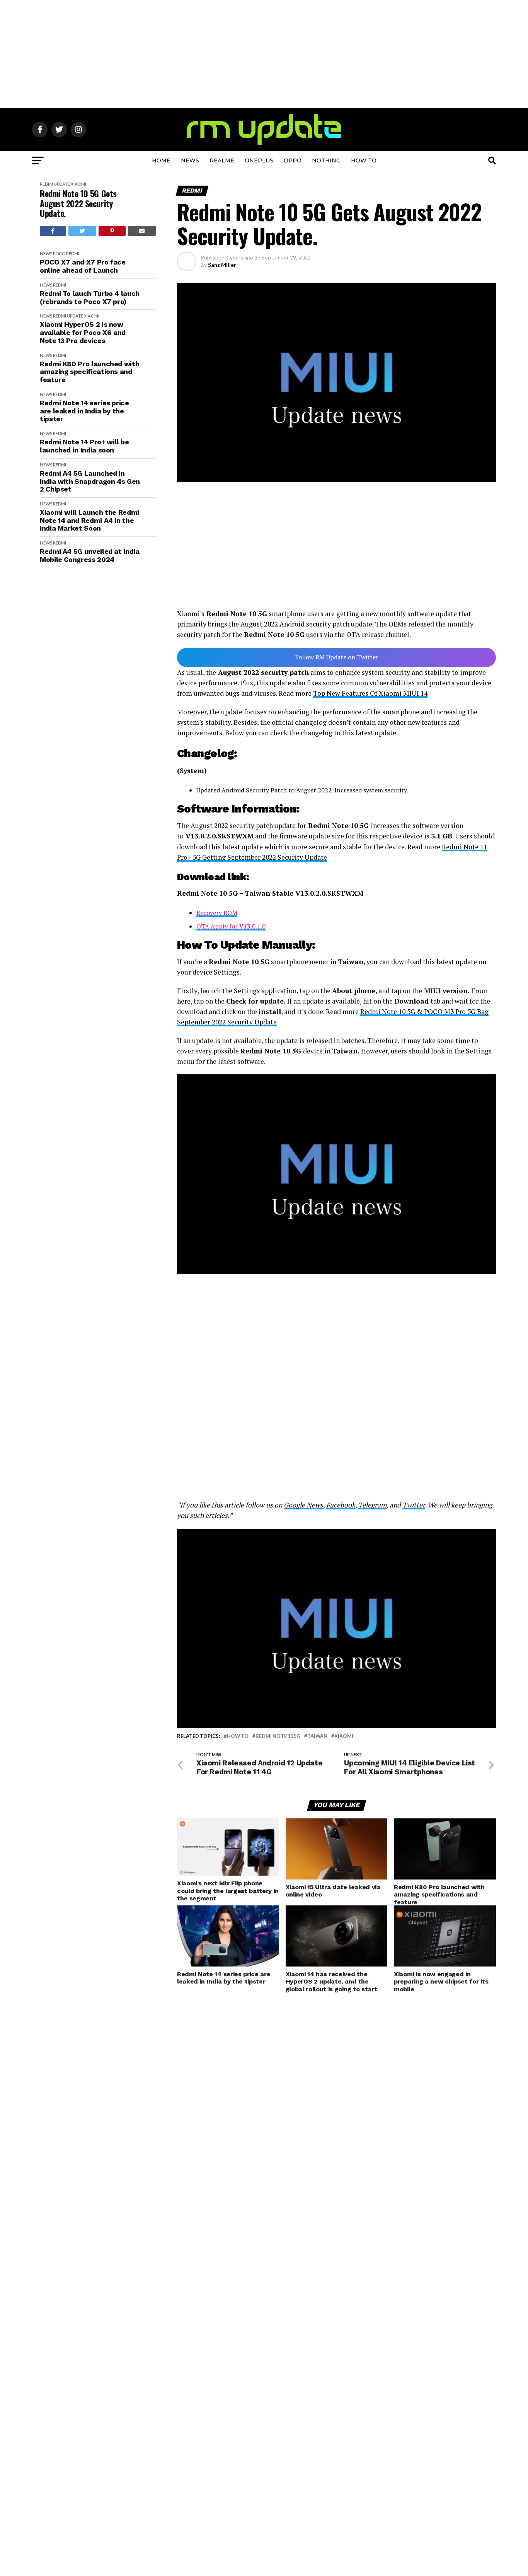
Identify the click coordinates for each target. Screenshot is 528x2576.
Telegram (372, 1505)
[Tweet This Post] (83, 231)
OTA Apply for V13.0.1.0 (231, 926)
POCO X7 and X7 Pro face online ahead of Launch (83, 266)
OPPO (293, 160)
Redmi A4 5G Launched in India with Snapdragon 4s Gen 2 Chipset (90, 481)
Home (161, 160)
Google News (303, 1505)
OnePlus (259, 160)
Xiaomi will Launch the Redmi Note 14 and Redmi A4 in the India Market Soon (89, 520)
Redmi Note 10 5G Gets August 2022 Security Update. (78, 203)
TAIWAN (317, 1736)
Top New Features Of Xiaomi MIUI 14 (370, 693)
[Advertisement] (264, 54)
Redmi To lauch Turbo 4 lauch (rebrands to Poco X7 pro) (90, 298)
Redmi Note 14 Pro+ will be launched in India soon (84, 446)
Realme (222, 160)
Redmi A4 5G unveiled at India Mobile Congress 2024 (90, 556)
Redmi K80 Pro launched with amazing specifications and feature (89, 372)
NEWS (190, 160)
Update (62, 184)
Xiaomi (78, 184)
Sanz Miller (222, 265)
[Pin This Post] (112, 231)
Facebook (341, 1505)
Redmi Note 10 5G (278, 1736)
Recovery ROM (217, 913)
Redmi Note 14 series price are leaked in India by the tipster (84, 411)
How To (364, 160)
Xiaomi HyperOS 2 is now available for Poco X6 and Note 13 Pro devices (83, 332)
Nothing (326, 160)
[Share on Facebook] (53, 231)
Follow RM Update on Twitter (337, 657)
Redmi (46, 184)
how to (238, 1736)
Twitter (414, 1505)
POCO (59, 254)
